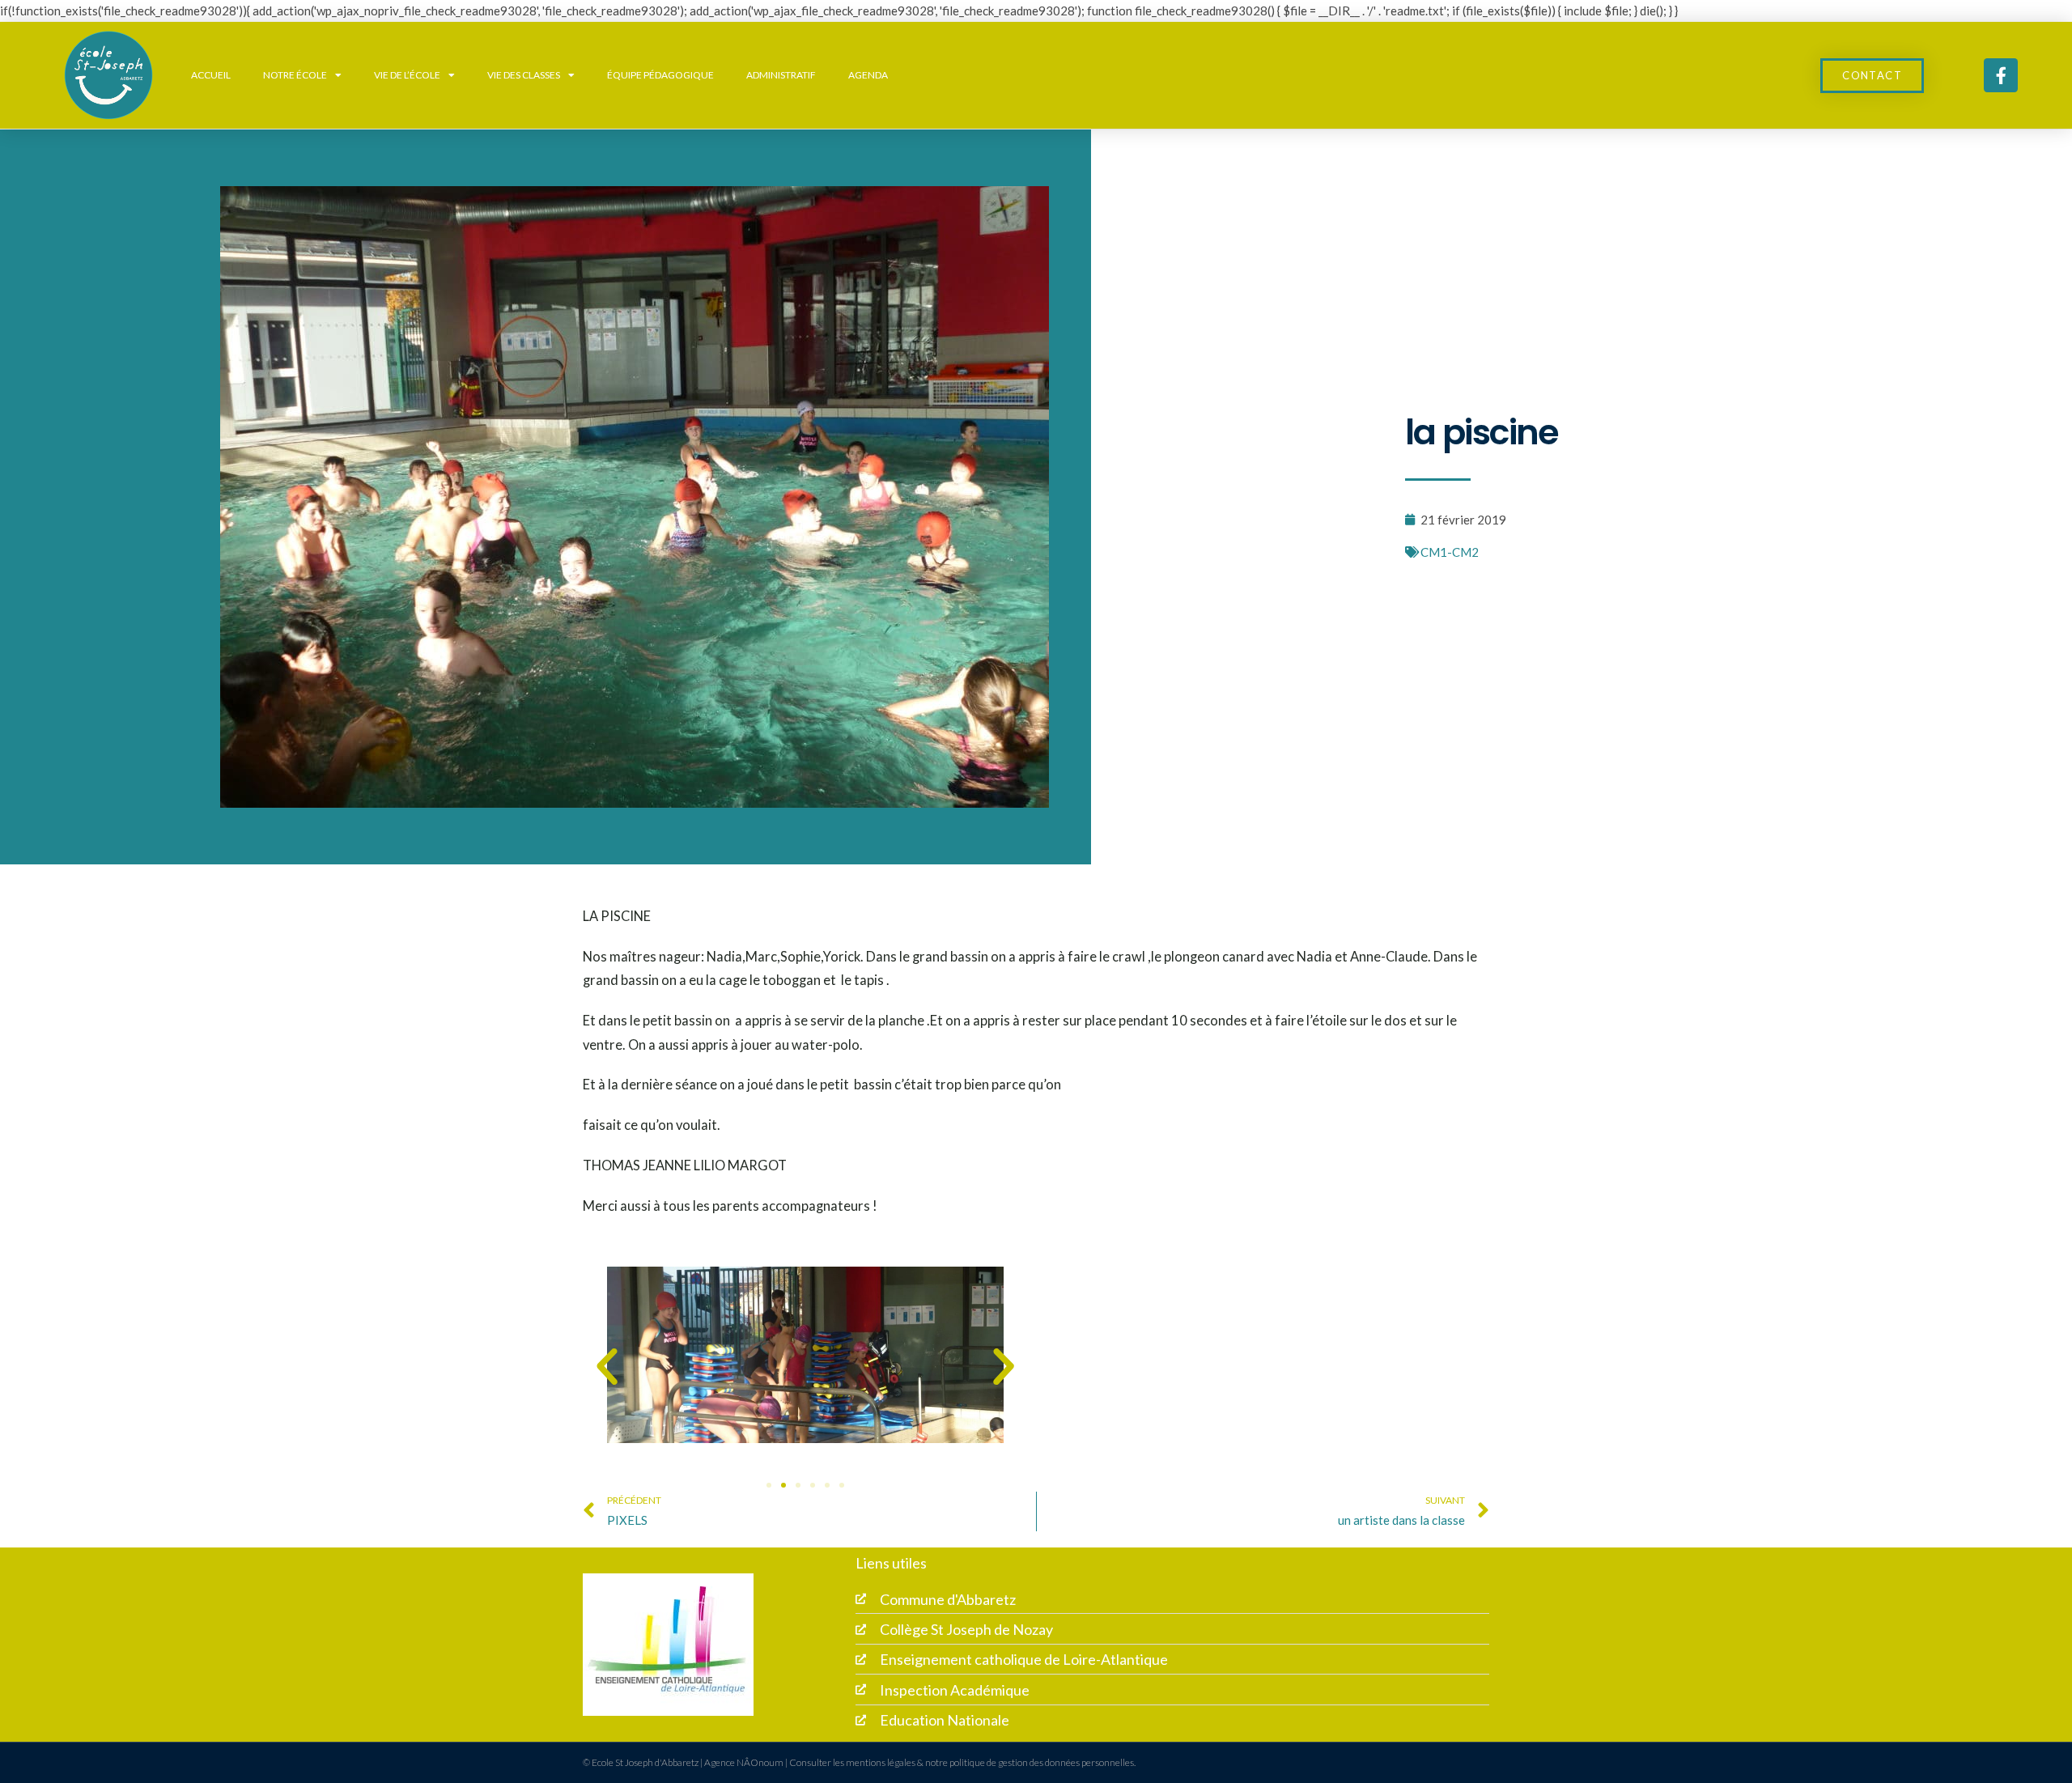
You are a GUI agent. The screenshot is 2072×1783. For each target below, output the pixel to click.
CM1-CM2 (1450, 552)
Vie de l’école (407, 75)
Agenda (868, 75)
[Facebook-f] (2001, 75)
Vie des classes (524, 75)
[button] (607, 1367)
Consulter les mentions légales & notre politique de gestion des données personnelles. (962, 1762)
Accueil (211, 75)
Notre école (295, 75)
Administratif (781, 75)
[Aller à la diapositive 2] (783, 1485)
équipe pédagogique (660, 75)
